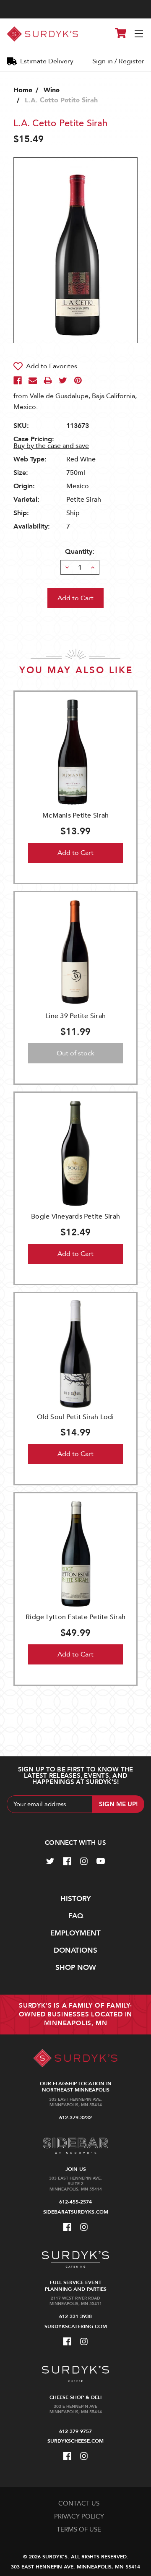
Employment (75, 1933)
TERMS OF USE (79, 2529)
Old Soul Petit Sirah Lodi (75, 1417)
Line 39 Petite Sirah (75, 1016)
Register (131, 61)
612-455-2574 (75, 2202)
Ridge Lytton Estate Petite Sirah (75, 1617)
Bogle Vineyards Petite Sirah (75, 1216)
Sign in (103, 61)
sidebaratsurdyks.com (76, 2212)
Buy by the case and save (51, 446)
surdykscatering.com (76, 2326)
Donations (75, 1950)
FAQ (76, 1916)
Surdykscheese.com (75, 2441)
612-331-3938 (75, 2316)
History (76, 1899)
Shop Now (76, 1968)
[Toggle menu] (139, 34)
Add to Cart (75, 853)
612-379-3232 (75, 2118)
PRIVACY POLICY (79, 2516)
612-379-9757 (75, 2431)
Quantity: (80, 552)
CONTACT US (79, 2503)
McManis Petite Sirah (75, 815)
